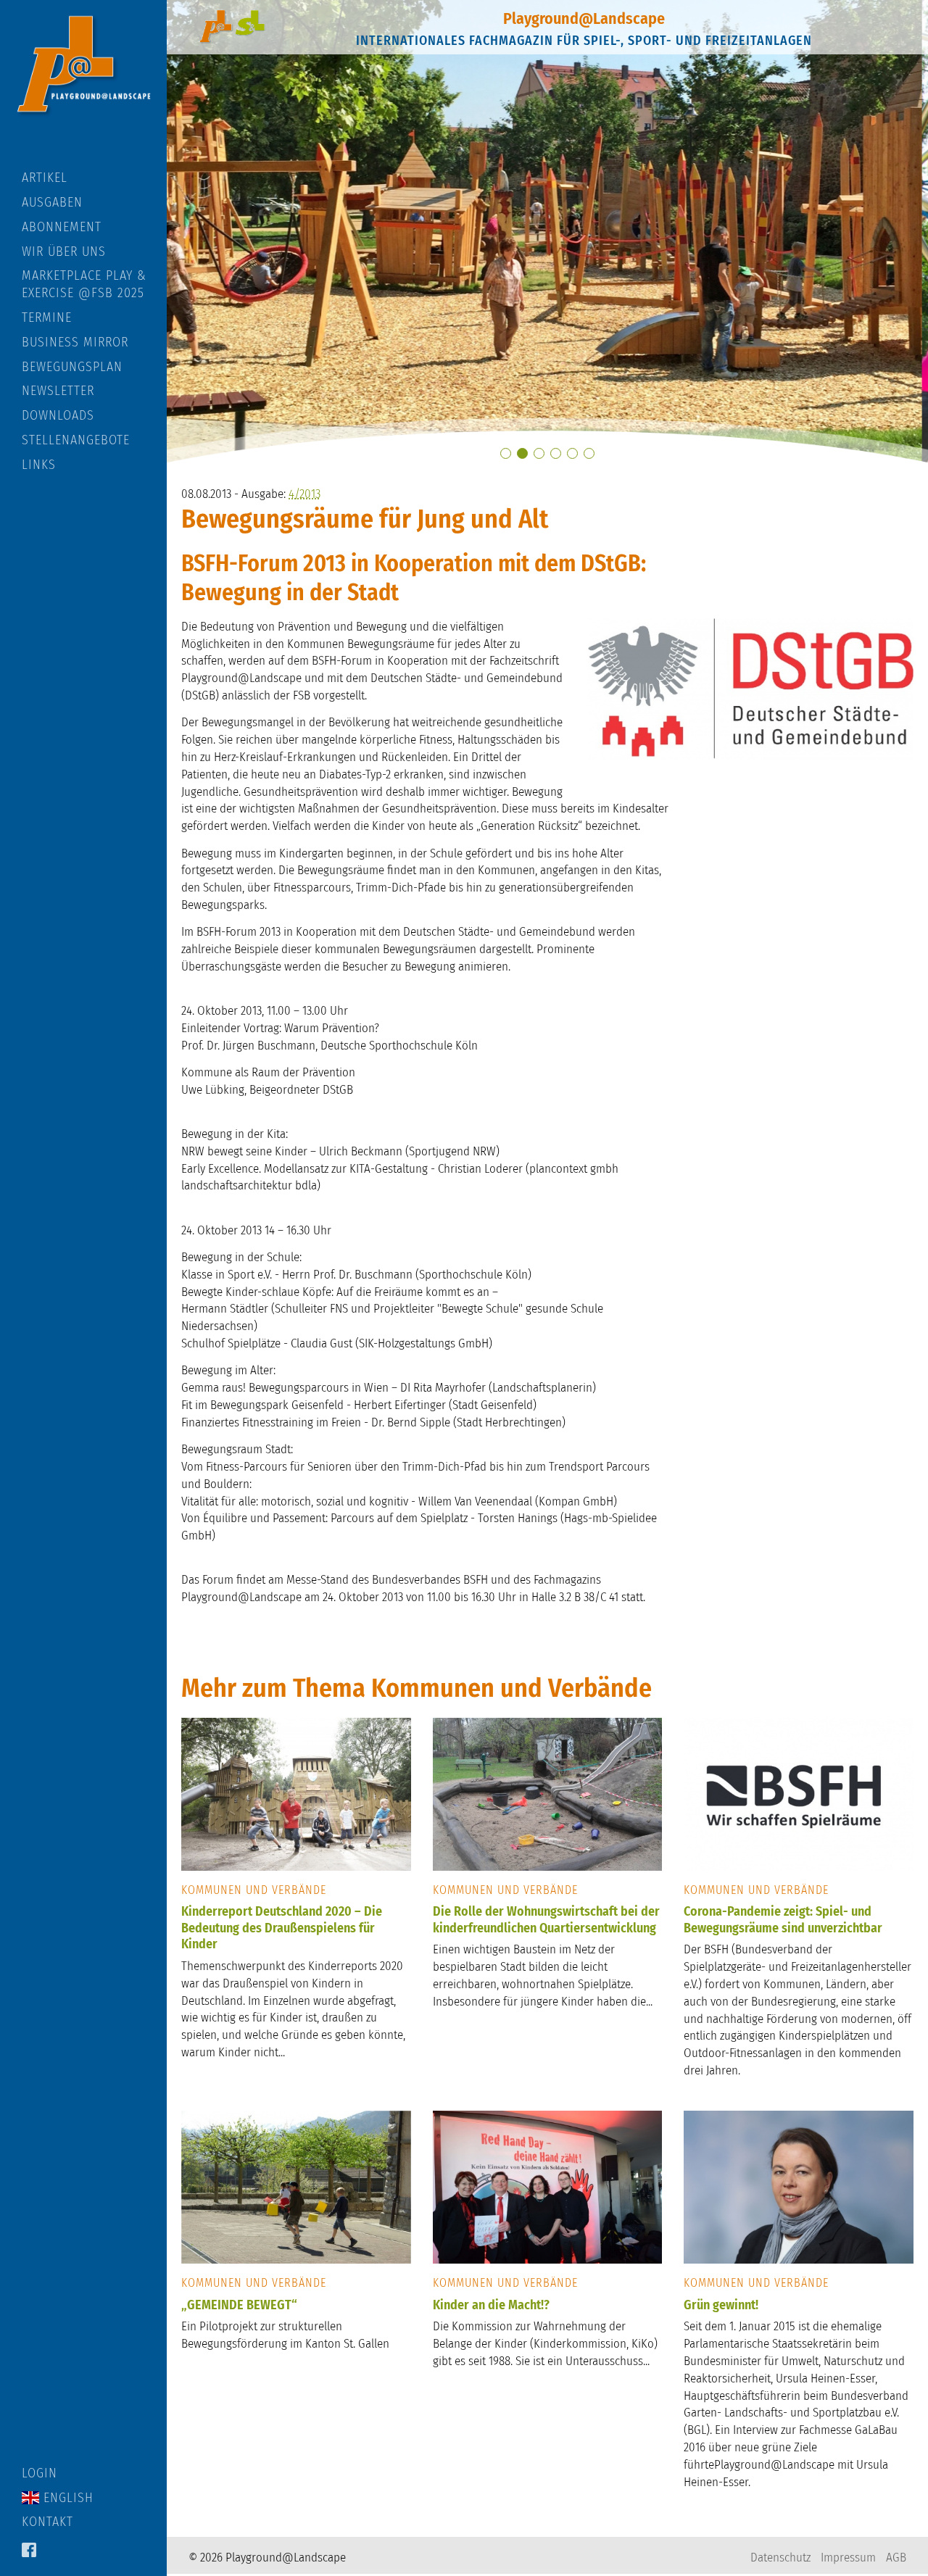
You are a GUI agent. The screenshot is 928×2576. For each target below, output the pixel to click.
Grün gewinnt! (721, 2305)
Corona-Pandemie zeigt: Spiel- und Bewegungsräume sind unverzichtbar (783, 1920)
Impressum (848, 2558)
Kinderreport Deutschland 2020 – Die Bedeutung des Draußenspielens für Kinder (282, 1928)
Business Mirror (75, 342)
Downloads (58, 415)
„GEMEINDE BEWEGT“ (239, 2305)
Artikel (45, 178)
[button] (506, 453)
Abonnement (62, 227)
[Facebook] (29, 2551)
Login (40, 2473)
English (66, 2498)
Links (39, 465)
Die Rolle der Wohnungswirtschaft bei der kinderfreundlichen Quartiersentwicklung (546, 1920)
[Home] (83, 85)
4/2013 (304, 494)
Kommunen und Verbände (254, 1890)
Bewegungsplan (72, 367)
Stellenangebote (76, 440)
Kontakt (47, 2522)
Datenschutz (780, 2558)
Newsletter (58, 391)
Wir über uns (64, 252)
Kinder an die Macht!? (491, 2305)
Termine (47, 317)
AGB (896, 2558)
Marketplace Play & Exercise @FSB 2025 (84, 284)
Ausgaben (52, 202)
